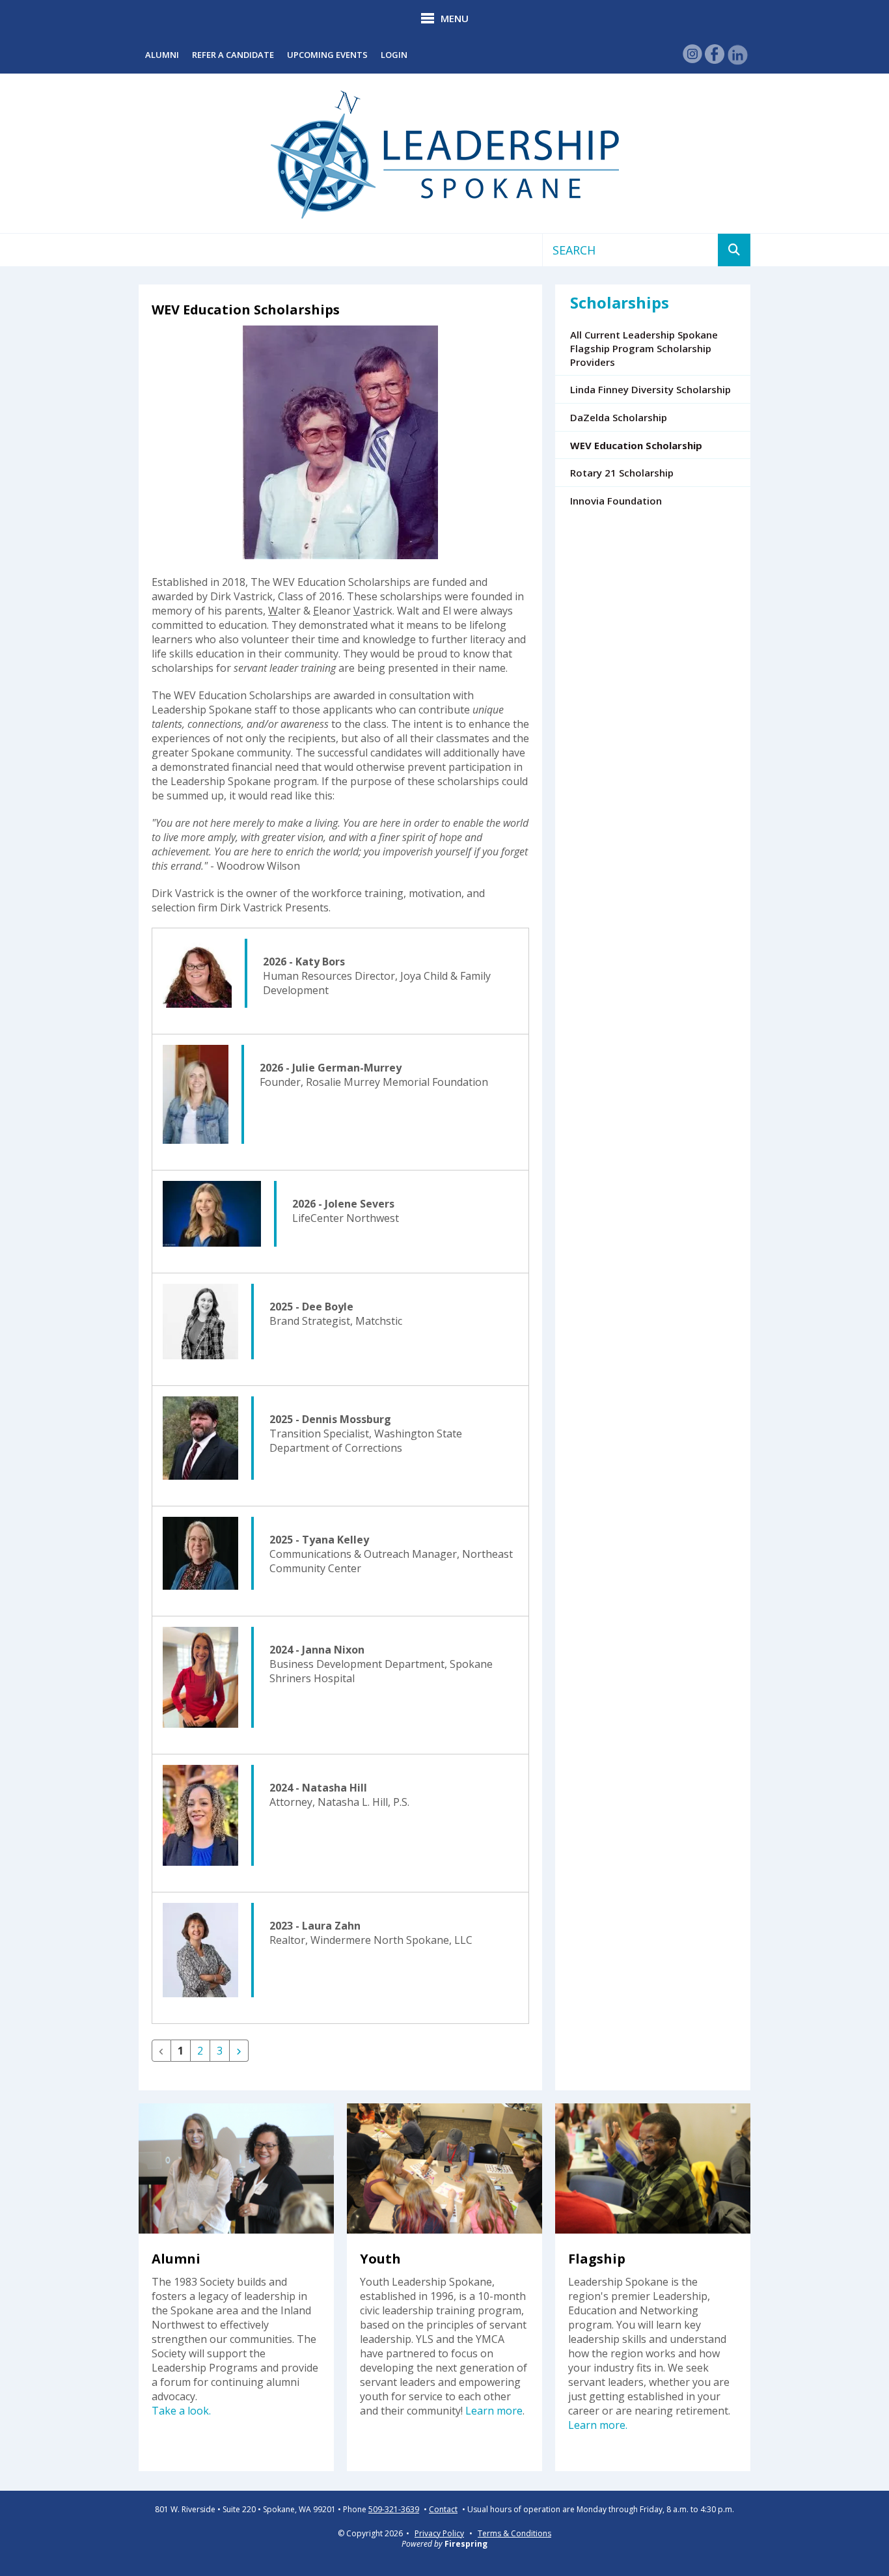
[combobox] (630, 250)
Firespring (466, 2544)
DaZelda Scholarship (619, 417)
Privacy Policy (439, 2533)
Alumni (162, 55)
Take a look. (181, 2411)
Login (394, 55)
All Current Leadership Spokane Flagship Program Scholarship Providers (644, 348)
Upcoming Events (327, 55)
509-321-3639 (394, 2510)
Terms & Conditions (514, 2533)
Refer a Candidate (233, 55)
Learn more (494, 2411)
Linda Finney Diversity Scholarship (650, 389)
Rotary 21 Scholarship (622, 473)
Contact (443, 2510)
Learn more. (598, 2425)
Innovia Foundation (616, 501)
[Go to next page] (239, 2051)
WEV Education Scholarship (636, 445)
